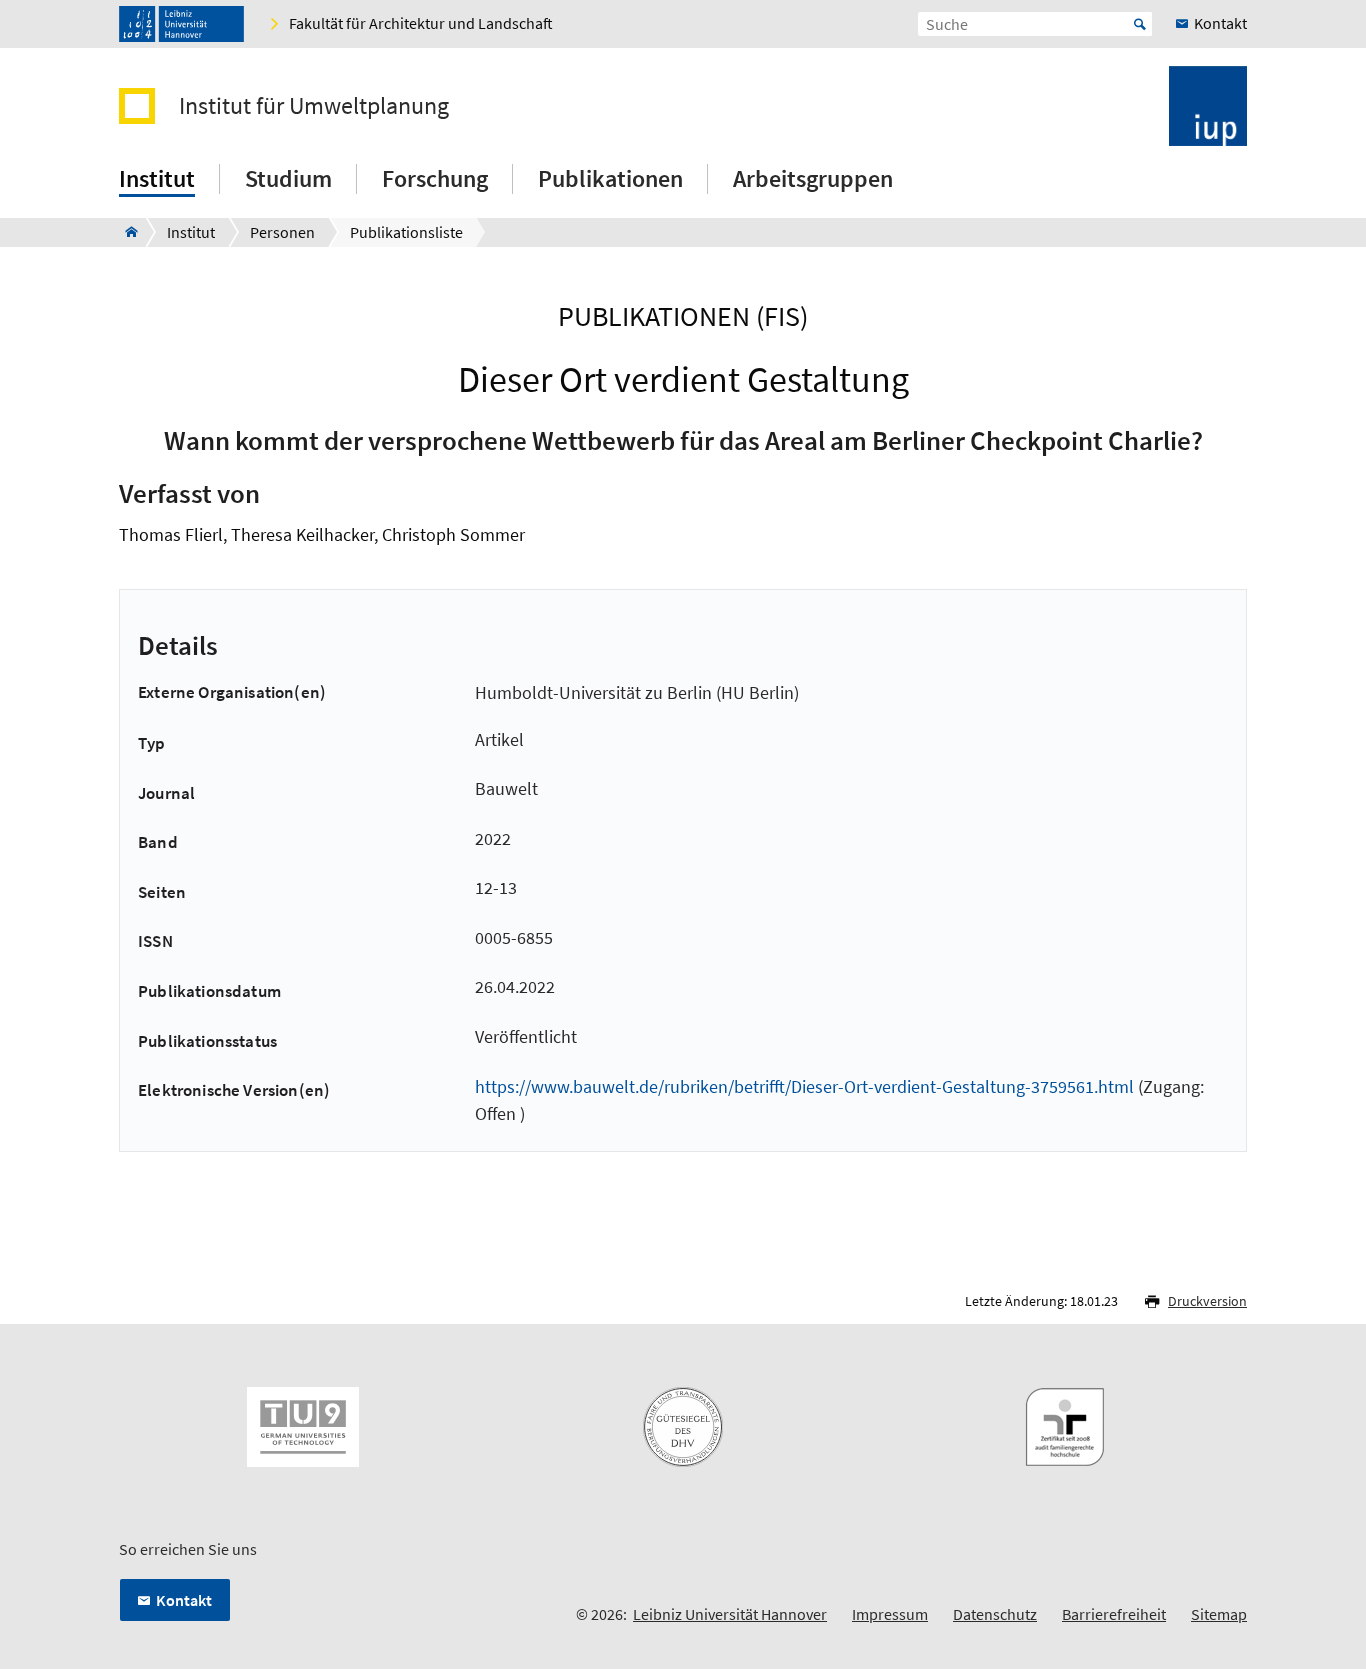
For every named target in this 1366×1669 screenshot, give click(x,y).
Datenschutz (995, 1614)
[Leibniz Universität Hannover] (181, 24)
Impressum (890, 1614)
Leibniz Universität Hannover (730, 1614)
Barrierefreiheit (1114, 1614)
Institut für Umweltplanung (314, 106)
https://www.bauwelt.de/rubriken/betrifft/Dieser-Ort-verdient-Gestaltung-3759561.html (804, 1086)
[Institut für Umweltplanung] (125, 232)
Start (1140, 24)
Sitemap (1219, 1614)
